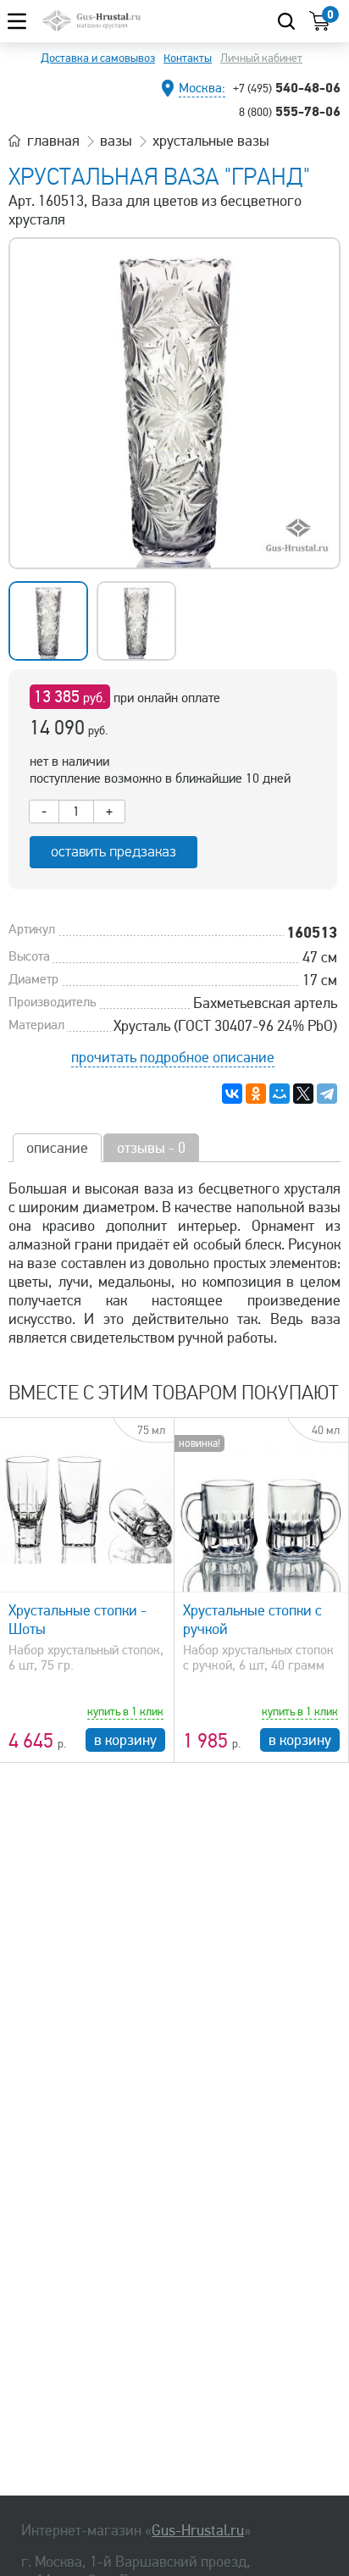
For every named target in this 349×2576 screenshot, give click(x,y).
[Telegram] (327, 1094)
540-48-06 (287, 87)
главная (53, 141)
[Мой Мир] (280, 1094)
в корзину (125, 1740)
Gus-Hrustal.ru (198, 2530)
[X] (303, 1094)
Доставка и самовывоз (98, 58)
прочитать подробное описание (173, 1057)
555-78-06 (290, 111)
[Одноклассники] (256, 1094)
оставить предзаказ (114, 852)
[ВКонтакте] (232, 1094)
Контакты (188, 58)
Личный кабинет (261, 58)
